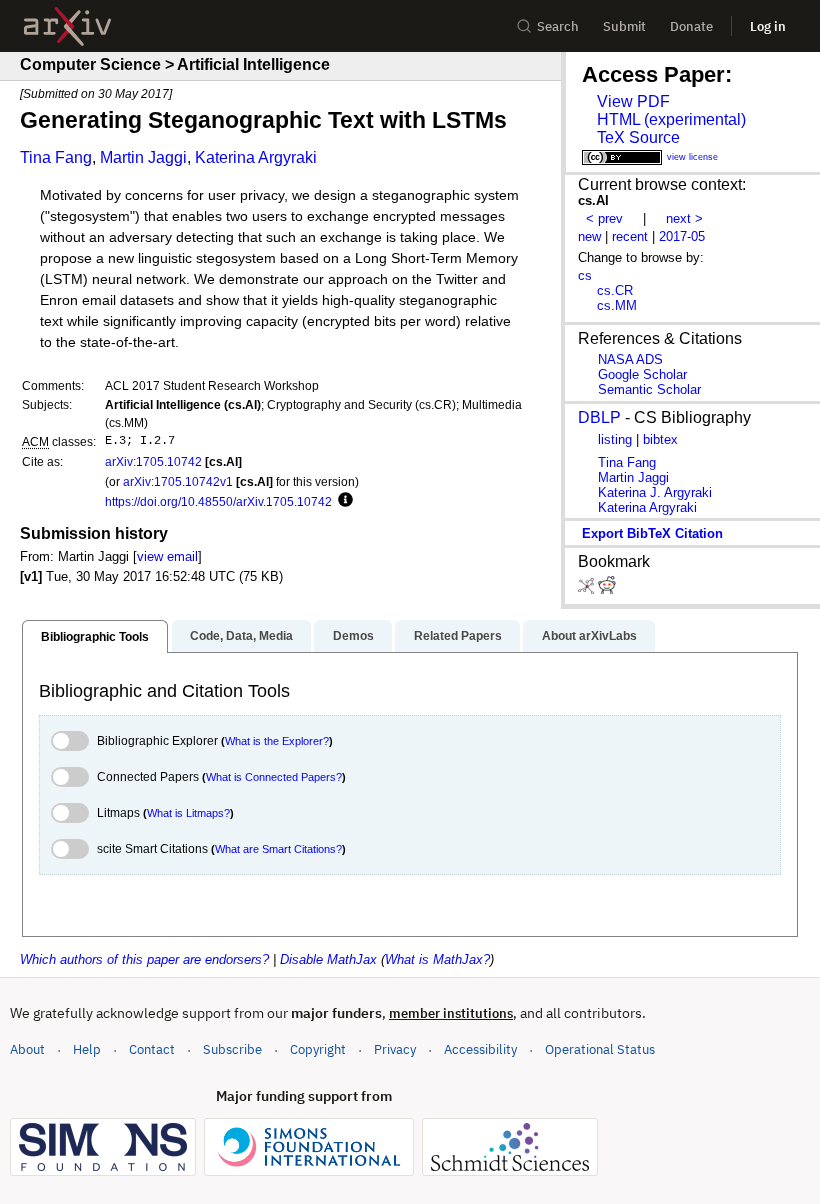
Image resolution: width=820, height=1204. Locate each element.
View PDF (633, 101)
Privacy (395, 1049)
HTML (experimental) (671, 119)
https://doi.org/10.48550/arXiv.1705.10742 (218, 501)
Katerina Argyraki (256, 157)
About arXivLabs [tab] (589, 636)
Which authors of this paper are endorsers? (144, 959)
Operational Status (600, 1049)
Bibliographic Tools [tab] (95, 637)
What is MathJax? (437, 959)
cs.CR (615, 290)
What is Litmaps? (188, 813)
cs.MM (617, 305)
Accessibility (480, 1049)
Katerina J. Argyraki (655, 492)
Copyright (318, 1049)
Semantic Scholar (649, 389)
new (589, 236)
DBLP (599, 417)
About (27, 1049)
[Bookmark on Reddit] (607, 589)
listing (615, 439)
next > (684, 218)
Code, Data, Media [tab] (241, 636)
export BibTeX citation (652, 533)
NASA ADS (630, 359)
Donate (691, 26)
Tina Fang (56, 157)
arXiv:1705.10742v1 (178, 481)
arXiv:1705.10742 (153, 461)
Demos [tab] (353, 636)
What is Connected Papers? (274, 777)
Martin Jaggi (143, 157)
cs (585, 275)
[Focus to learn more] (342, 501)
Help (87, 1049)
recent (630, 236)
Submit (624, 26)
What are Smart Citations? (278, 849)
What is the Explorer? (277, 741)
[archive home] (67, 26)
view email (167, 556)
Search (558, 26)
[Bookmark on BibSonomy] (588, 589)
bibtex (660, 439)
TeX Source (638, 137)
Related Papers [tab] (458, 636)
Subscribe (232, 1049)
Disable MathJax (328, 959)
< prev (604, 218)
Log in (768, 26)
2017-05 (682, 236)
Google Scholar (642, 374)
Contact (152, 1049)
